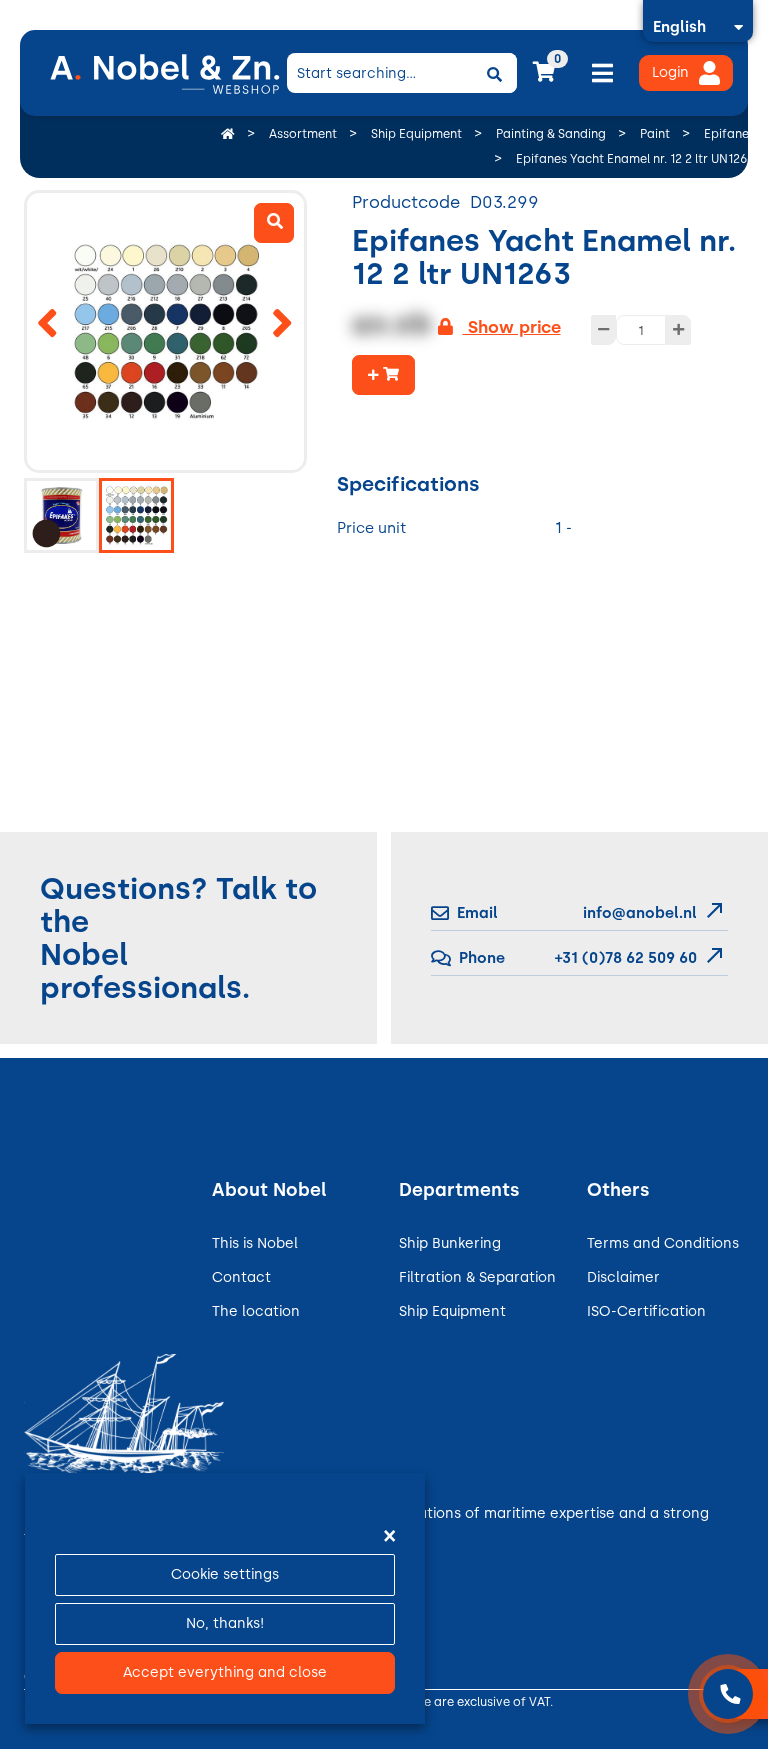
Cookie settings (225, 1574)
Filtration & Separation (477, 1277)
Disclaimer (623, 1277)
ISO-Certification (646, 1311)
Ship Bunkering (450, 1243)
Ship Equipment (452, 1311)
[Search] (495, 73)
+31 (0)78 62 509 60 (624, 958)
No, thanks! (225, 1623)
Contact (241, 1277)
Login (670, 72)
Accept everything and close (225, 1672)
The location (256, 1311)
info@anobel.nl (640, 913)
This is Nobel (255, 1243)
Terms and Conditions (663, 1243)
